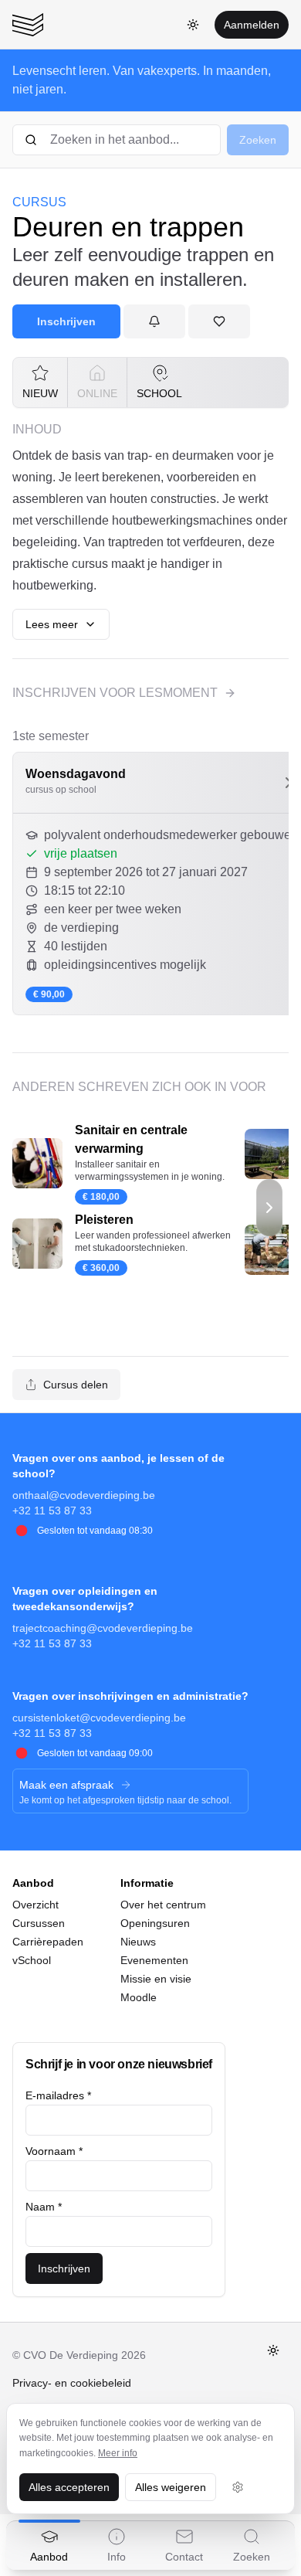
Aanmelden (252, 25)
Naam (44, 2207)
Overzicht (36, 1905)
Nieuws (138, 1942)
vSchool (32, 1960)
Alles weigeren (171, 2487)
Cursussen (39, 1923)
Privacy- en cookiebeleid (72, 2383)
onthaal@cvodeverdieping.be (84, 1495)
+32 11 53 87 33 (52, 1511)
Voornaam (54, 2151)
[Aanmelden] (154, 321)
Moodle (139, 1997)
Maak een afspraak (66, 1785)
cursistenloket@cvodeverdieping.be (99, 1718)
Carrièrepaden (48, 1942)
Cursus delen (76, 1385)
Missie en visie (156, 1979)
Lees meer (52, 624)
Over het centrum (163, 1905)
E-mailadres (58, 2095)
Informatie (147, 1883)
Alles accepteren (69, 2487)
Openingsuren (155, 1923)
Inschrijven (66, 321)
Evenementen (154, 1960)
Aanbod (33, 1883)
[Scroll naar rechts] (269, 1208)
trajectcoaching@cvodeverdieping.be (103, 1628)
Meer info (118, 2453)
